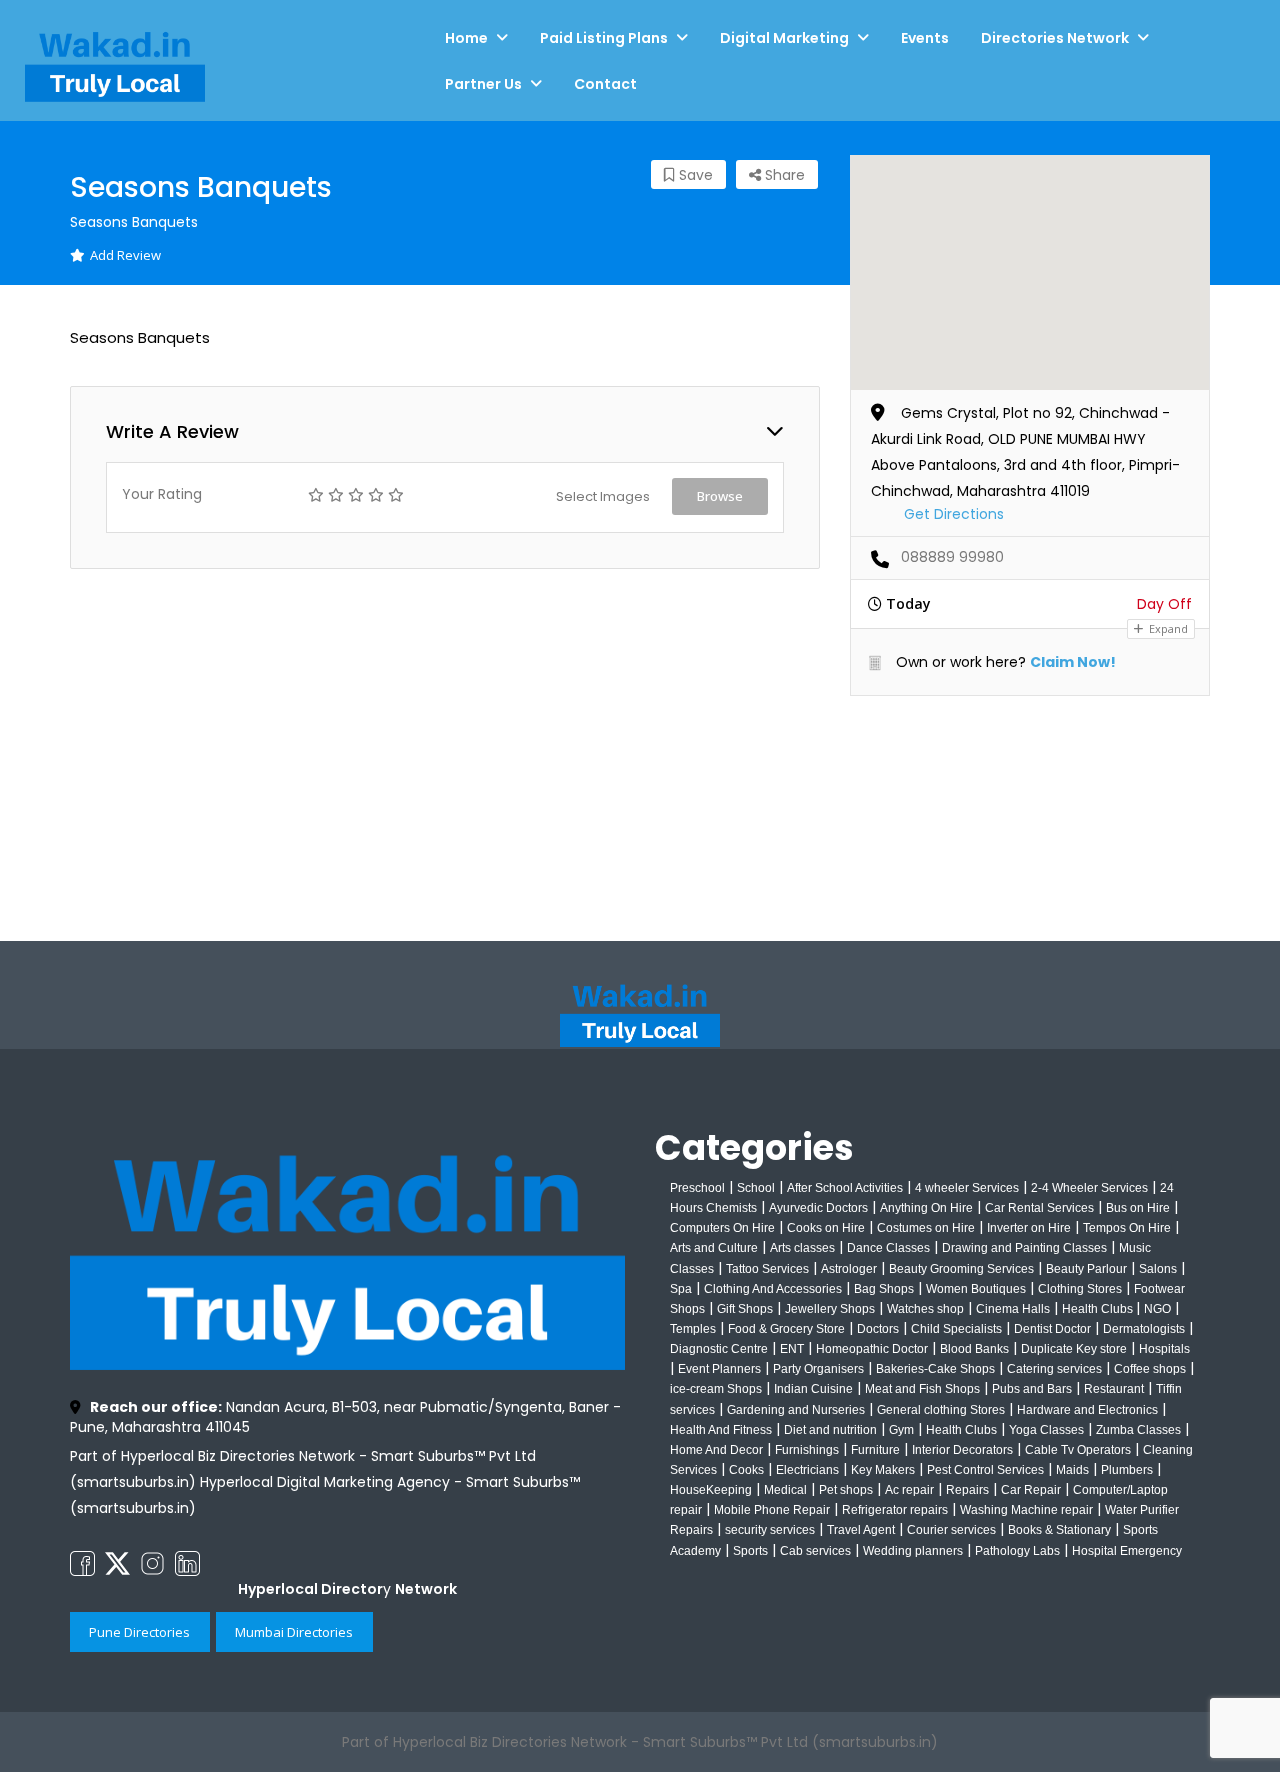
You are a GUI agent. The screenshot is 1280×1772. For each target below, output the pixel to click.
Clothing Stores (1080, 1289)
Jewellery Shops (830, 1309)
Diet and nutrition (830, 1430)
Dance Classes (888, 1248)
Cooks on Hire (826, 1228)
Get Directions (954, 514)
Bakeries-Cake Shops (935, 1369)
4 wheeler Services (967, 1188)
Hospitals (1164, 1349)
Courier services (951, 1530)
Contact (605, 84)
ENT (792, 1349)
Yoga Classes (1046, 1430)
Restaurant (1114, 1389)
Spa (681, 1289)
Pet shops (846, 1490)
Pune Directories (139, 1632)
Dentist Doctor (1052, 1329)
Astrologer (849, 1269)
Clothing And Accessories (773, 1289)
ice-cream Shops (716, 1389)
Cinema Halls (1013, 1309)
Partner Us (483, 84)
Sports (750, 1551)
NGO (1157, 1309)
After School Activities (845, 1188)
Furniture (875, 1450)
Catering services (1054, 1369)
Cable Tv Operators (1078, 1450)
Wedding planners (913, 1551)
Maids (1072, 1470)
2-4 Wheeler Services (1089, 1188)
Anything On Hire (926, 1208)
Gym (901, 1430)
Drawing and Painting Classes (1024, 1248)
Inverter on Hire (1029, 1228)
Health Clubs (1099, 1309)
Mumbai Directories (294, 1632)
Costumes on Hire (926, 1228)
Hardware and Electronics (1087, 1410)
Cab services (815, 1551)
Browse (720, 496)
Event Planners (719, 1369)
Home (466, 38)
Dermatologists (1144, 1329)
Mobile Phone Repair (772, 1510)
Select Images (603, 496)
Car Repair (1031, 1490)
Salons (1158, 1269)
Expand (1167, 628)
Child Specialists (956, 1329)
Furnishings (807, 1450)
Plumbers (1127, 1470)
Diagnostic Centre (719, 1349)
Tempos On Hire (1127, 1228)
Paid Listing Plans (604, 38)
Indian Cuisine (813, 1389)
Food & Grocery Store (786, 1329)
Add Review (125, 255)
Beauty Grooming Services (961, 1269)
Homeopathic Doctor (872, 1349)
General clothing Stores (941, 1410)
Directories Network (1055, 38)
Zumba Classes (1138, 1430)
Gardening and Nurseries (796, 1410)
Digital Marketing (784, 38)
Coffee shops (1150, 1369)
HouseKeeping (711, 1490)
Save (694, 175)
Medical (785, 1490)
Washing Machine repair (1026, 1510)
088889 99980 (952, 557)
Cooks (746, 1470)
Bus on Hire (1138, 1208)
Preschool (697, 1188)
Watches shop (925, 1309)
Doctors (878, 1329)
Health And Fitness (721, 1430)
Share (783, 175)
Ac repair (909, 1490)
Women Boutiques (976, 1289)
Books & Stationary (1059, 1530)
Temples (693, 1329)
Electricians (807, 1470)
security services (770, 1530)
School (756, 1188)
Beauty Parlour (1086, 1269)
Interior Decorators (962, 1450)
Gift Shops (745, 1309)
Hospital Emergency (1127, 1551)
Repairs (967, 1490)
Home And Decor (716, 1450)
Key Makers (883, 1470)
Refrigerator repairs (895, 1510)
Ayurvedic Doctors (818, 1208)
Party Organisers (818, 1369)
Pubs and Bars (1032, 1389)
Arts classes (802, 1248)
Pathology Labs (1017, 1551)
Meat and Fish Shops (922, 1389)
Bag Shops (884, 1289)
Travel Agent (861, 1530)
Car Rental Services (1039, 1208)
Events (925, 38)
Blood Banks (974, 1349)
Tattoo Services (767, 1269)
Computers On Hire (722, 1228)
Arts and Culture (714, 1248)
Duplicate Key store (1074, 1349)
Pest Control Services (985, 1470)
